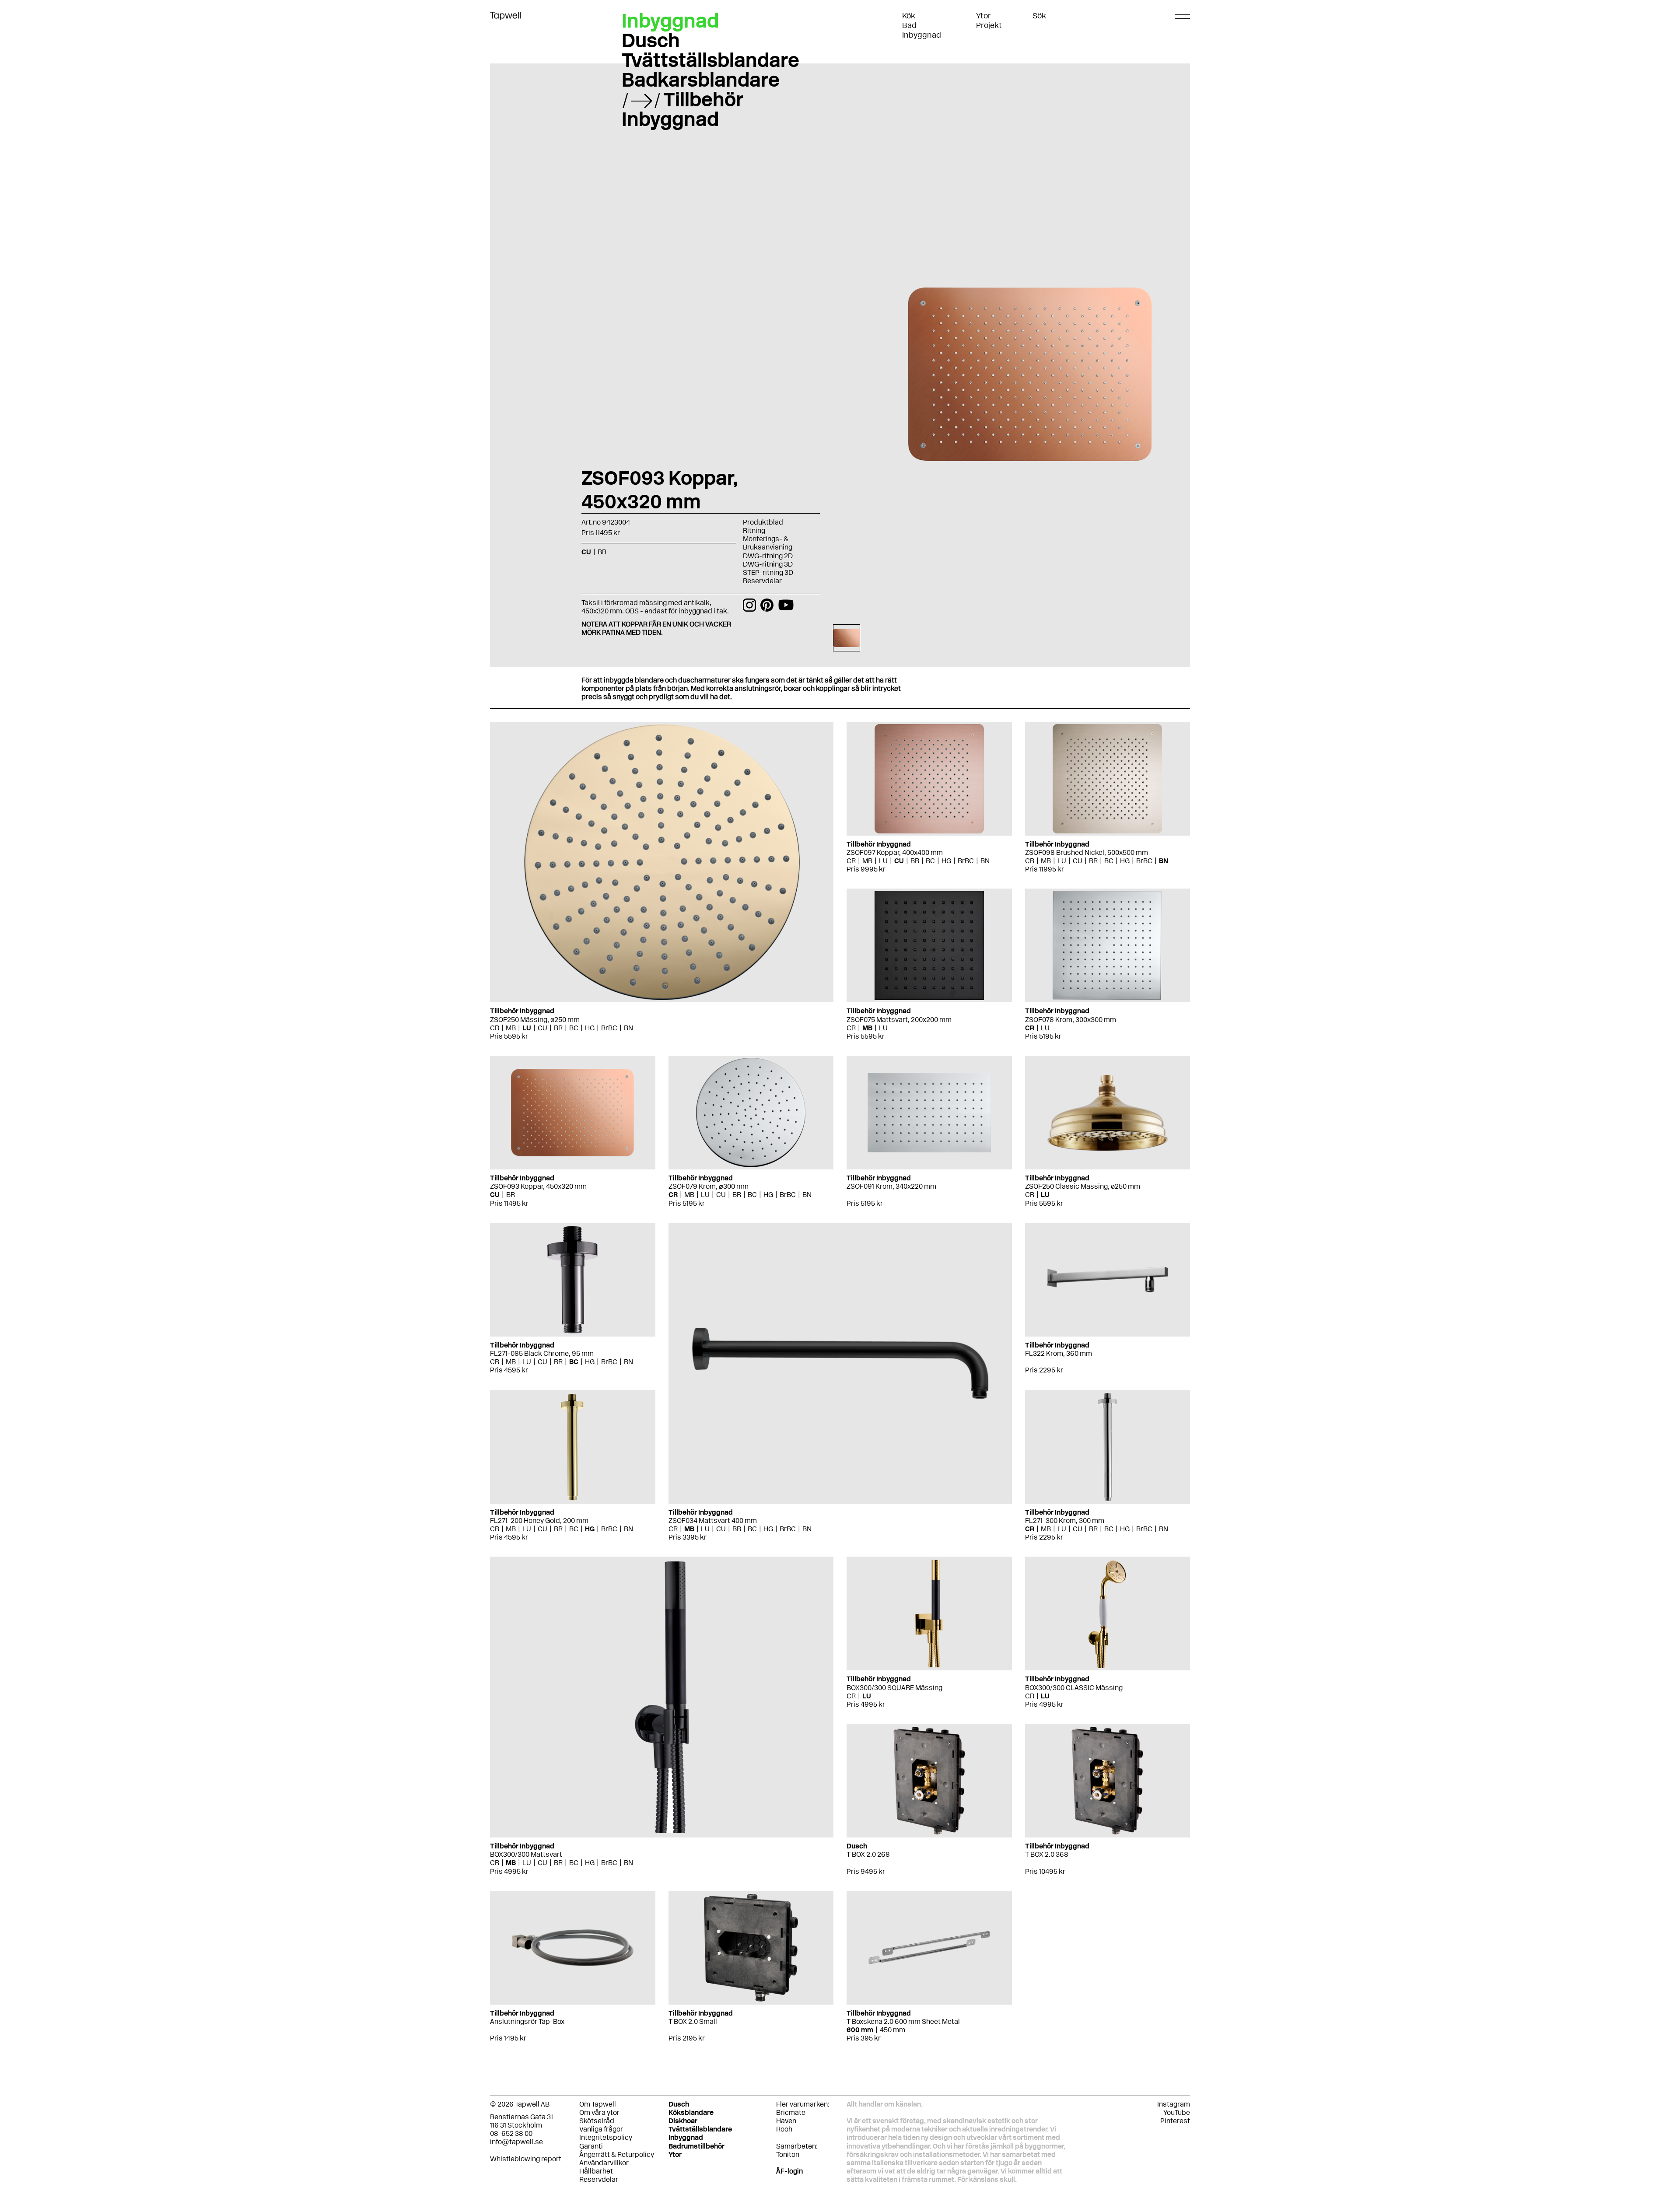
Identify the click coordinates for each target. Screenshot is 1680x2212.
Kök (909, 16)
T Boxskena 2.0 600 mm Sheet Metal (903, 2021)
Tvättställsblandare (710, 60)
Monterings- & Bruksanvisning (768, 543)
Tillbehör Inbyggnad (682, 109)
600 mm (860, 2030)
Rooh (784, 2129)
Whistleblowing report (526, 2159)
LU (527, 1028)
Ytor (983, 16)
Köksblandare (691, 2112)
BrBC (609, 1028)
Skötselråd (597, 2121)
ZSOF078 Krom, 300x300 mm (1071, 1020)
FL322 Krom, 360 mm (1059, 1353)
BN (628, 1028)
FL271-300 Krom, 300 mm (1065, 1521)
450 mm (892, 2030)
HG (590, 1028)
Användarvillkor (604, 2163)
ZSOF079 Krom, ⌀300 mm (709, 1186)
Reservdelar (762, 581)
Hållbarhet (596, 2171)
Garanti (591, 2146)
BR (558, 1028)
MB (511, 1028)
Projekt (989, 25)
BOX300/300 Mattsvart (526, 1854)
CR (495, 1028)
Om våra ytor (599, 2112)
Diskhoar (683, 2121)
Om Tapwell (598, 2104)
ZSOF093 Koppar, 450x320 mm (538, 1186)
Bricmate (791, 2112)
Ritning (754, 530)
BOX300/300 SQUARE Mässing (894, 1688)
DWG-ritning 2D (768, 556)
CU (542, 1028)
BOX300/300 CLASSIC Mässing (1074, 1688)
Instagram (1174, 2104)
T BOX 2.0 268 (868, 1854)
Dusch (651, 40)
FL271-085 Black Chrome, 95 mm (542, 1353)
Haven (786, 2121)
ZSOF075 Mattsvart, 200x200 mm (899, 1020)
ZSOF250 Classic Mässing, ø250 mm (1083, 1186)
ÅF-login (789, 2171)
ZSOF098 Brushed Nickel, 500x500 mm (1087, 852)
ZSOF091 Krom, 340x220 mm (891, 1186)
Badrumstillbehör (696, 2146)
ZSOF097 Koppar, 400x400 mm (895, 852)
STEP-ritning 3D (768, 572)
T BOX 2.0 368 (1047, 1854)
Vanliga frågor (601, 2129)
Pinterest (1175, 2121)
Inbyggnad (922, 35)
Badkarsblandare (701, 80)
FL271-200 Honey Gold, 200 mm (539, 1521)
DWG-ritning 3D (768, 564)
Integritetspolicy (606, 2137)
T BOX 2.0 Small (693, 2021)
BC (574, 1028)
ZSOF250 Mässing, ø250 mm (535, 1020)
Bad (909, 25)
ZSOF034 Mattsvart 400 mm (713, 1521)
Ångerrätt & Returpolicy (617, 2154)
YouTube (1177, 2112)
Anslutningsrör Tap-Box (527, 2021)
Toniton (788, 2154)
